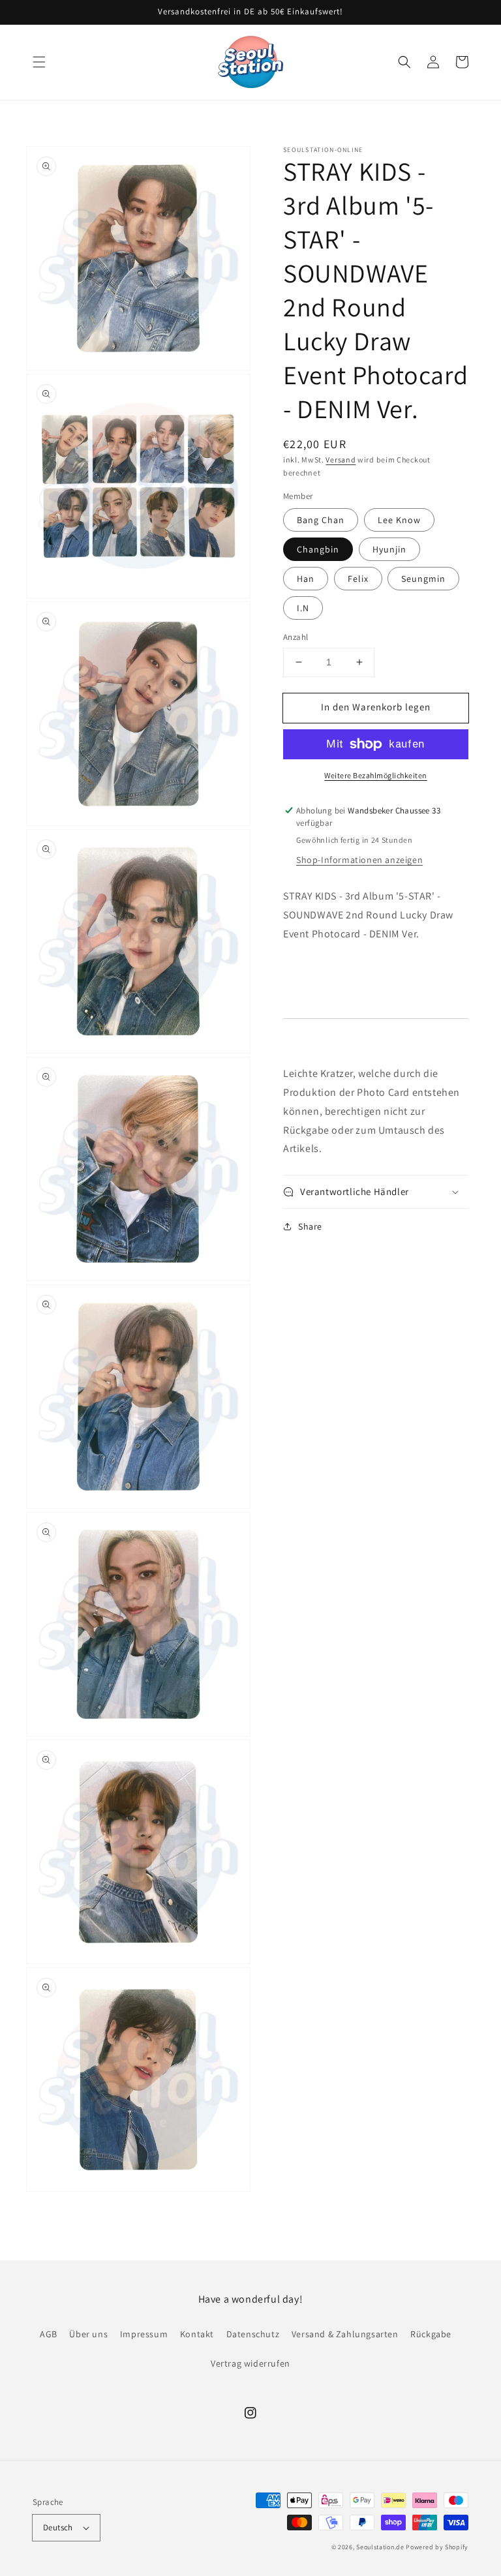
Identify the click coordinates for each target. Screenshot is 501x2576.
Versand (341, 460)
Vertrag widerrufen (250, 2363)
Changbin (318, 549)
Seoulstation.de (380, 2547)
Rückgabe (431, 2334)
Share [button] (310, 1226)
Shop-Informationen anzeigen (359, 860)
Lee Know (399, 520)
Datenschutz (253, 2334)
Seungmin (423, 579)
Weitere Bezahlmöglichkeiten (376, 775)
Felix (358, 579)
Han (306, 579)
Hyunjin (389, 549)
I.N (303, 608)
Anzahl (296, 637)
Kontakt (197, 2334)
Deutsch (58, 2527)
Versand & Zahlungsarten (345, 2334)
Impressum (144, 2334)
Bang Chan (321, 520)
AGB (49, 2334)
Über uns (88, 2334)
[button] (39, 62)
